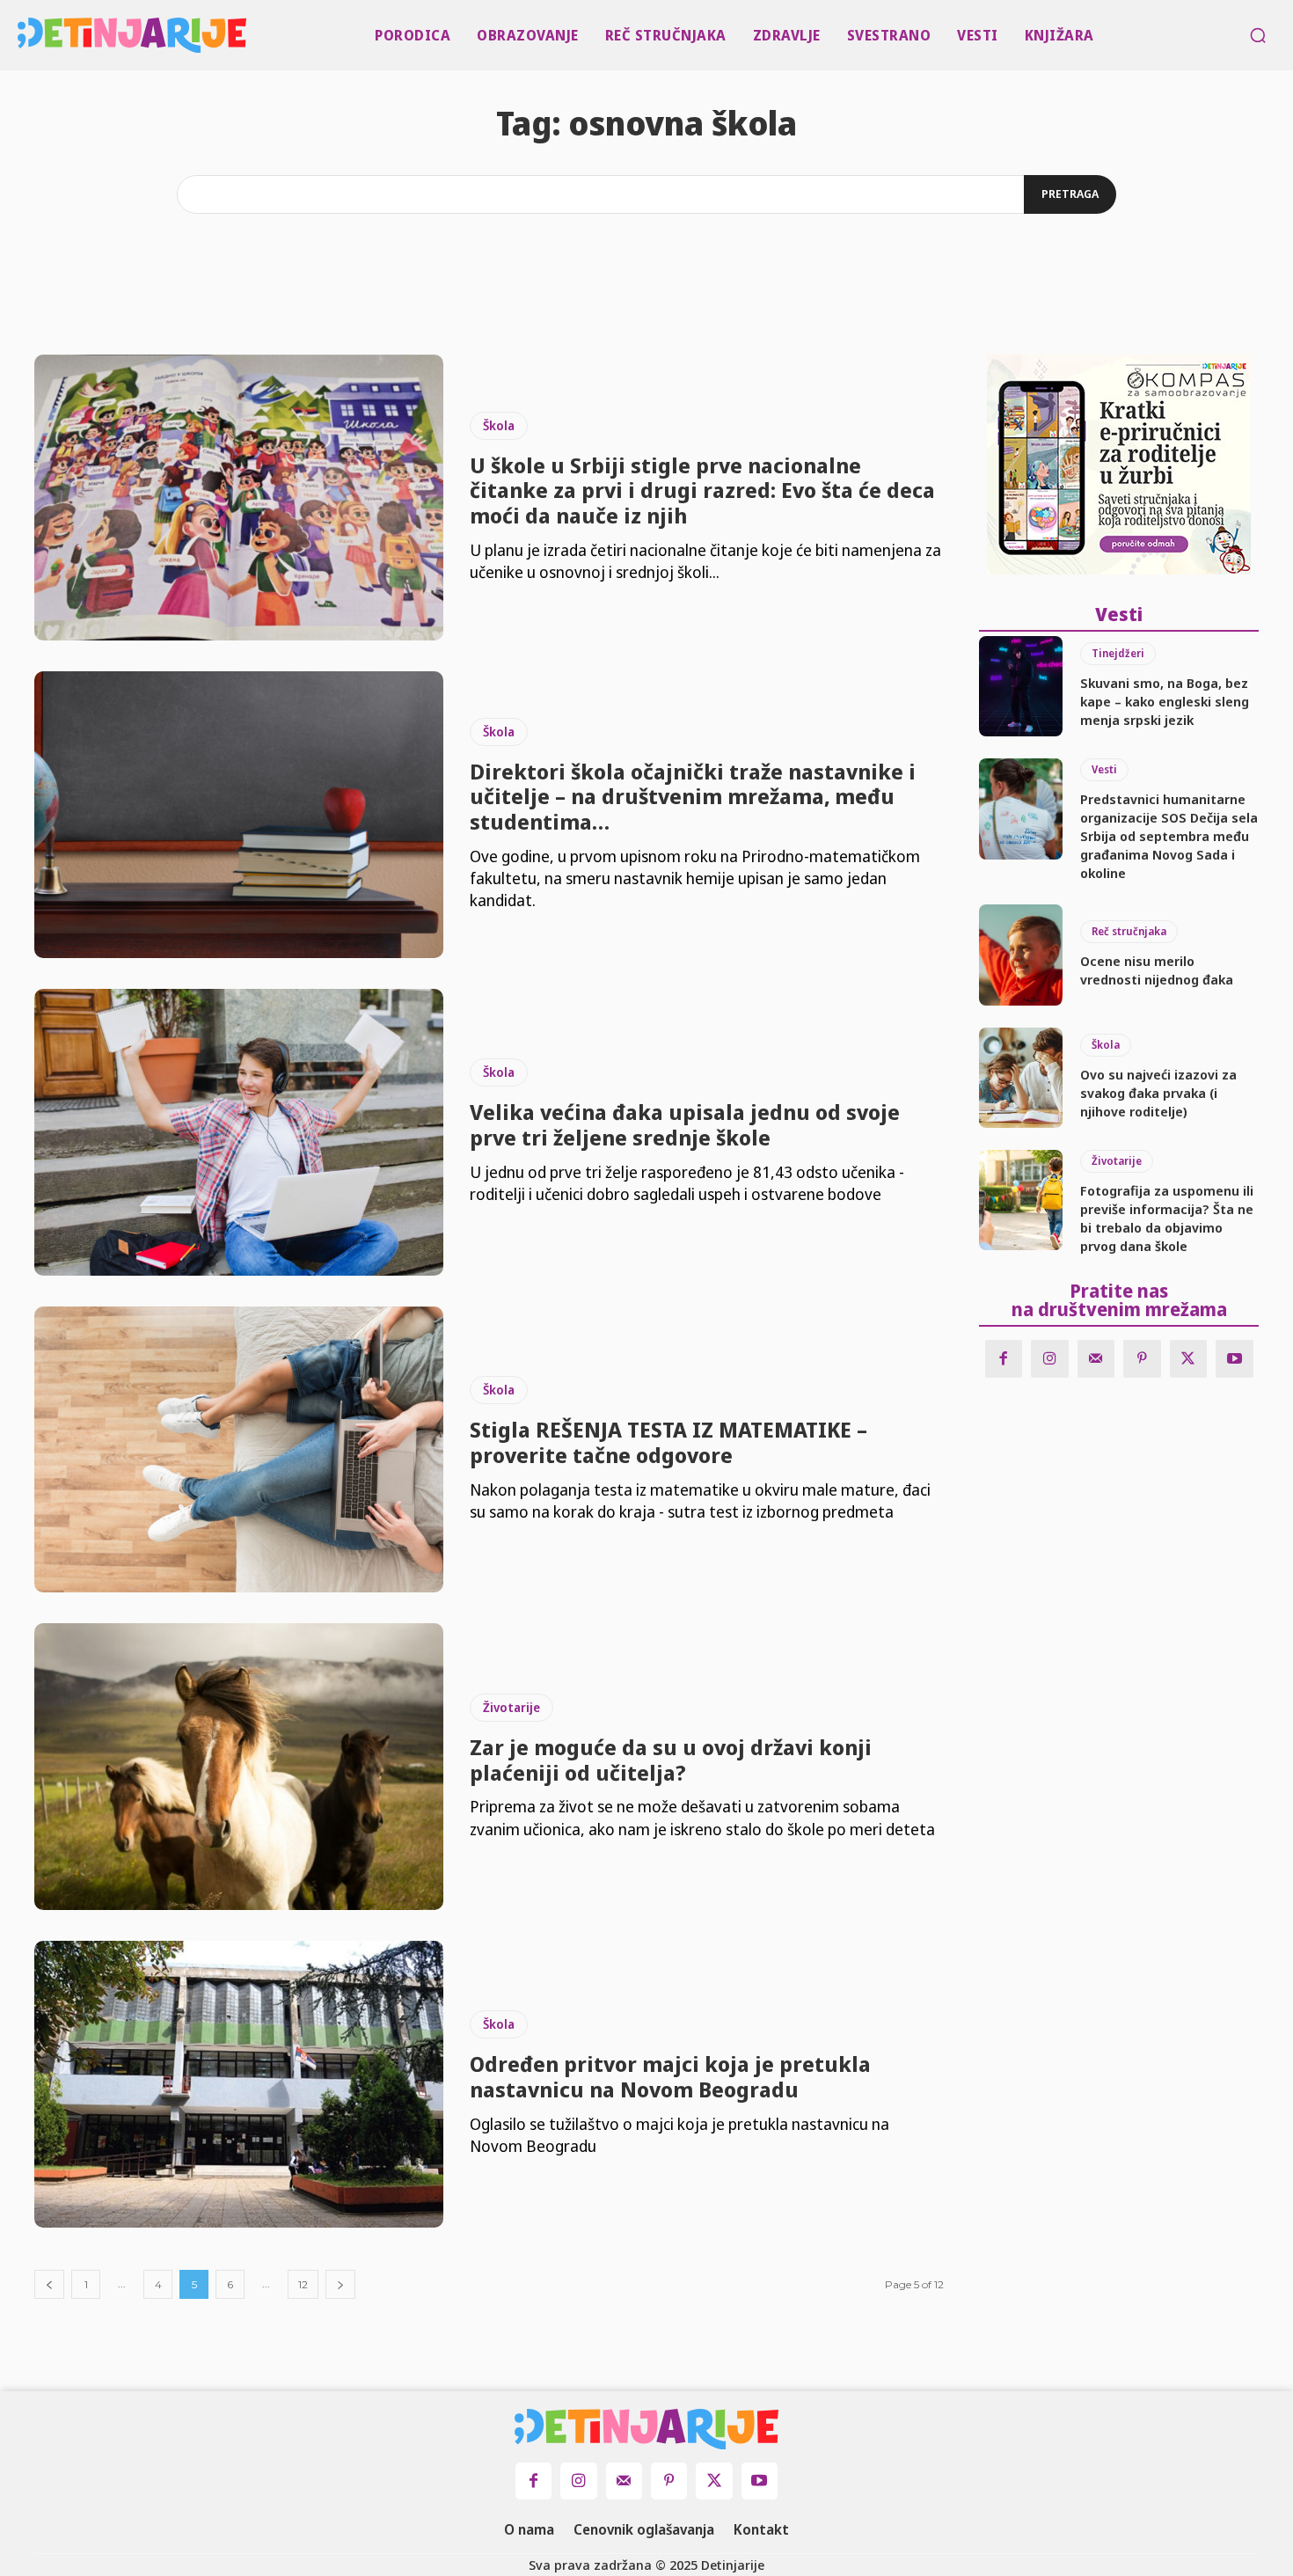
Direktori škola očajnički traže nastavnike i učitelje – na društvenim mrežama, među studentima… (693, 797)
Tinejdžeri (1118, 653)
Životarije (511, 1707)
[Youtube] (1235, 1359)
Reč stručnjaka (1129, 931)
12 (303, 2284)
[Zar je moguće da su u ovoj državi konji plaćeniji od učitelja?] (239, 1767)
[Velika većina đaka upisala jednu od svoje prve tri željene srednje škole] (239, 1132)
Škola (499, 425)
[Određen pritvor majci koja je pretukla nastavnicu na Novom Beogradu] (239, 2084)
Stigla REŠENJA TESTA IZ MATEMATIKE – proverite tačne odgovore (668, 1442)
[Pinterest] (1142, 1359)
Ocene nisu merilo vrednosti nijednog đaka (1157, 970)
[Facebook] (1004, 1359)
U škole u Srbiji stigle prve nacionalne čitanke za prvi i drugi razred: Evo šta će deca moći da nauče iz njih (702, 490)
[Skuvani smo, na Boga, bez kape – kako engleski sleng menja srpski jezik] (1021, 686)
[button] (1258, 35)
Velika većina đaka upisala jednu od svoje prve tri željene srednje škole (685, 1124)
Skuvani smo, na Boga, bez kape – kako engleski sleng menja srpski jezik (1165, 701)
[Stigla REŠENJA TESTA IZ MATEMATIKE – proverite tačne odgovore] (239, 1450)
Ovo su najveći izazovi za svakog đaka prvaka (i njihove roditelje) (1158, 1093)
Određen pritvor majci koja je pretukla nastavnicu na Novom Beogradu (670, 2076)
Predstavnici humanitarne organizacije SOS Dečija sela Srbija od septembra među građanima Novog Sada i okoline (1169, 836)
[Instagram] (1050, 1359)
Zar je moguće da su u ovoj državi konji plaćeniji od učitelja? (671, 1760)
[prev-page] (49, 2284)
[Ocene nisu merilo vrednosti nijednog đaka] (1021, 955)
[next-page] (340, 2284)
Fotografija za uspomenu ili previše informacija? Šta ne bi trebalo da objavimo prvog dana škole (1167, 1218)
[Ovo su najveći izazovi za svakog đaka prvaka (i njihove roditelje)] (1021, 1078)
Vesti (1104, 769)
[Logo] (22, 35)
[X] (1189, 1359)
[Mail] (1096, 1359)
